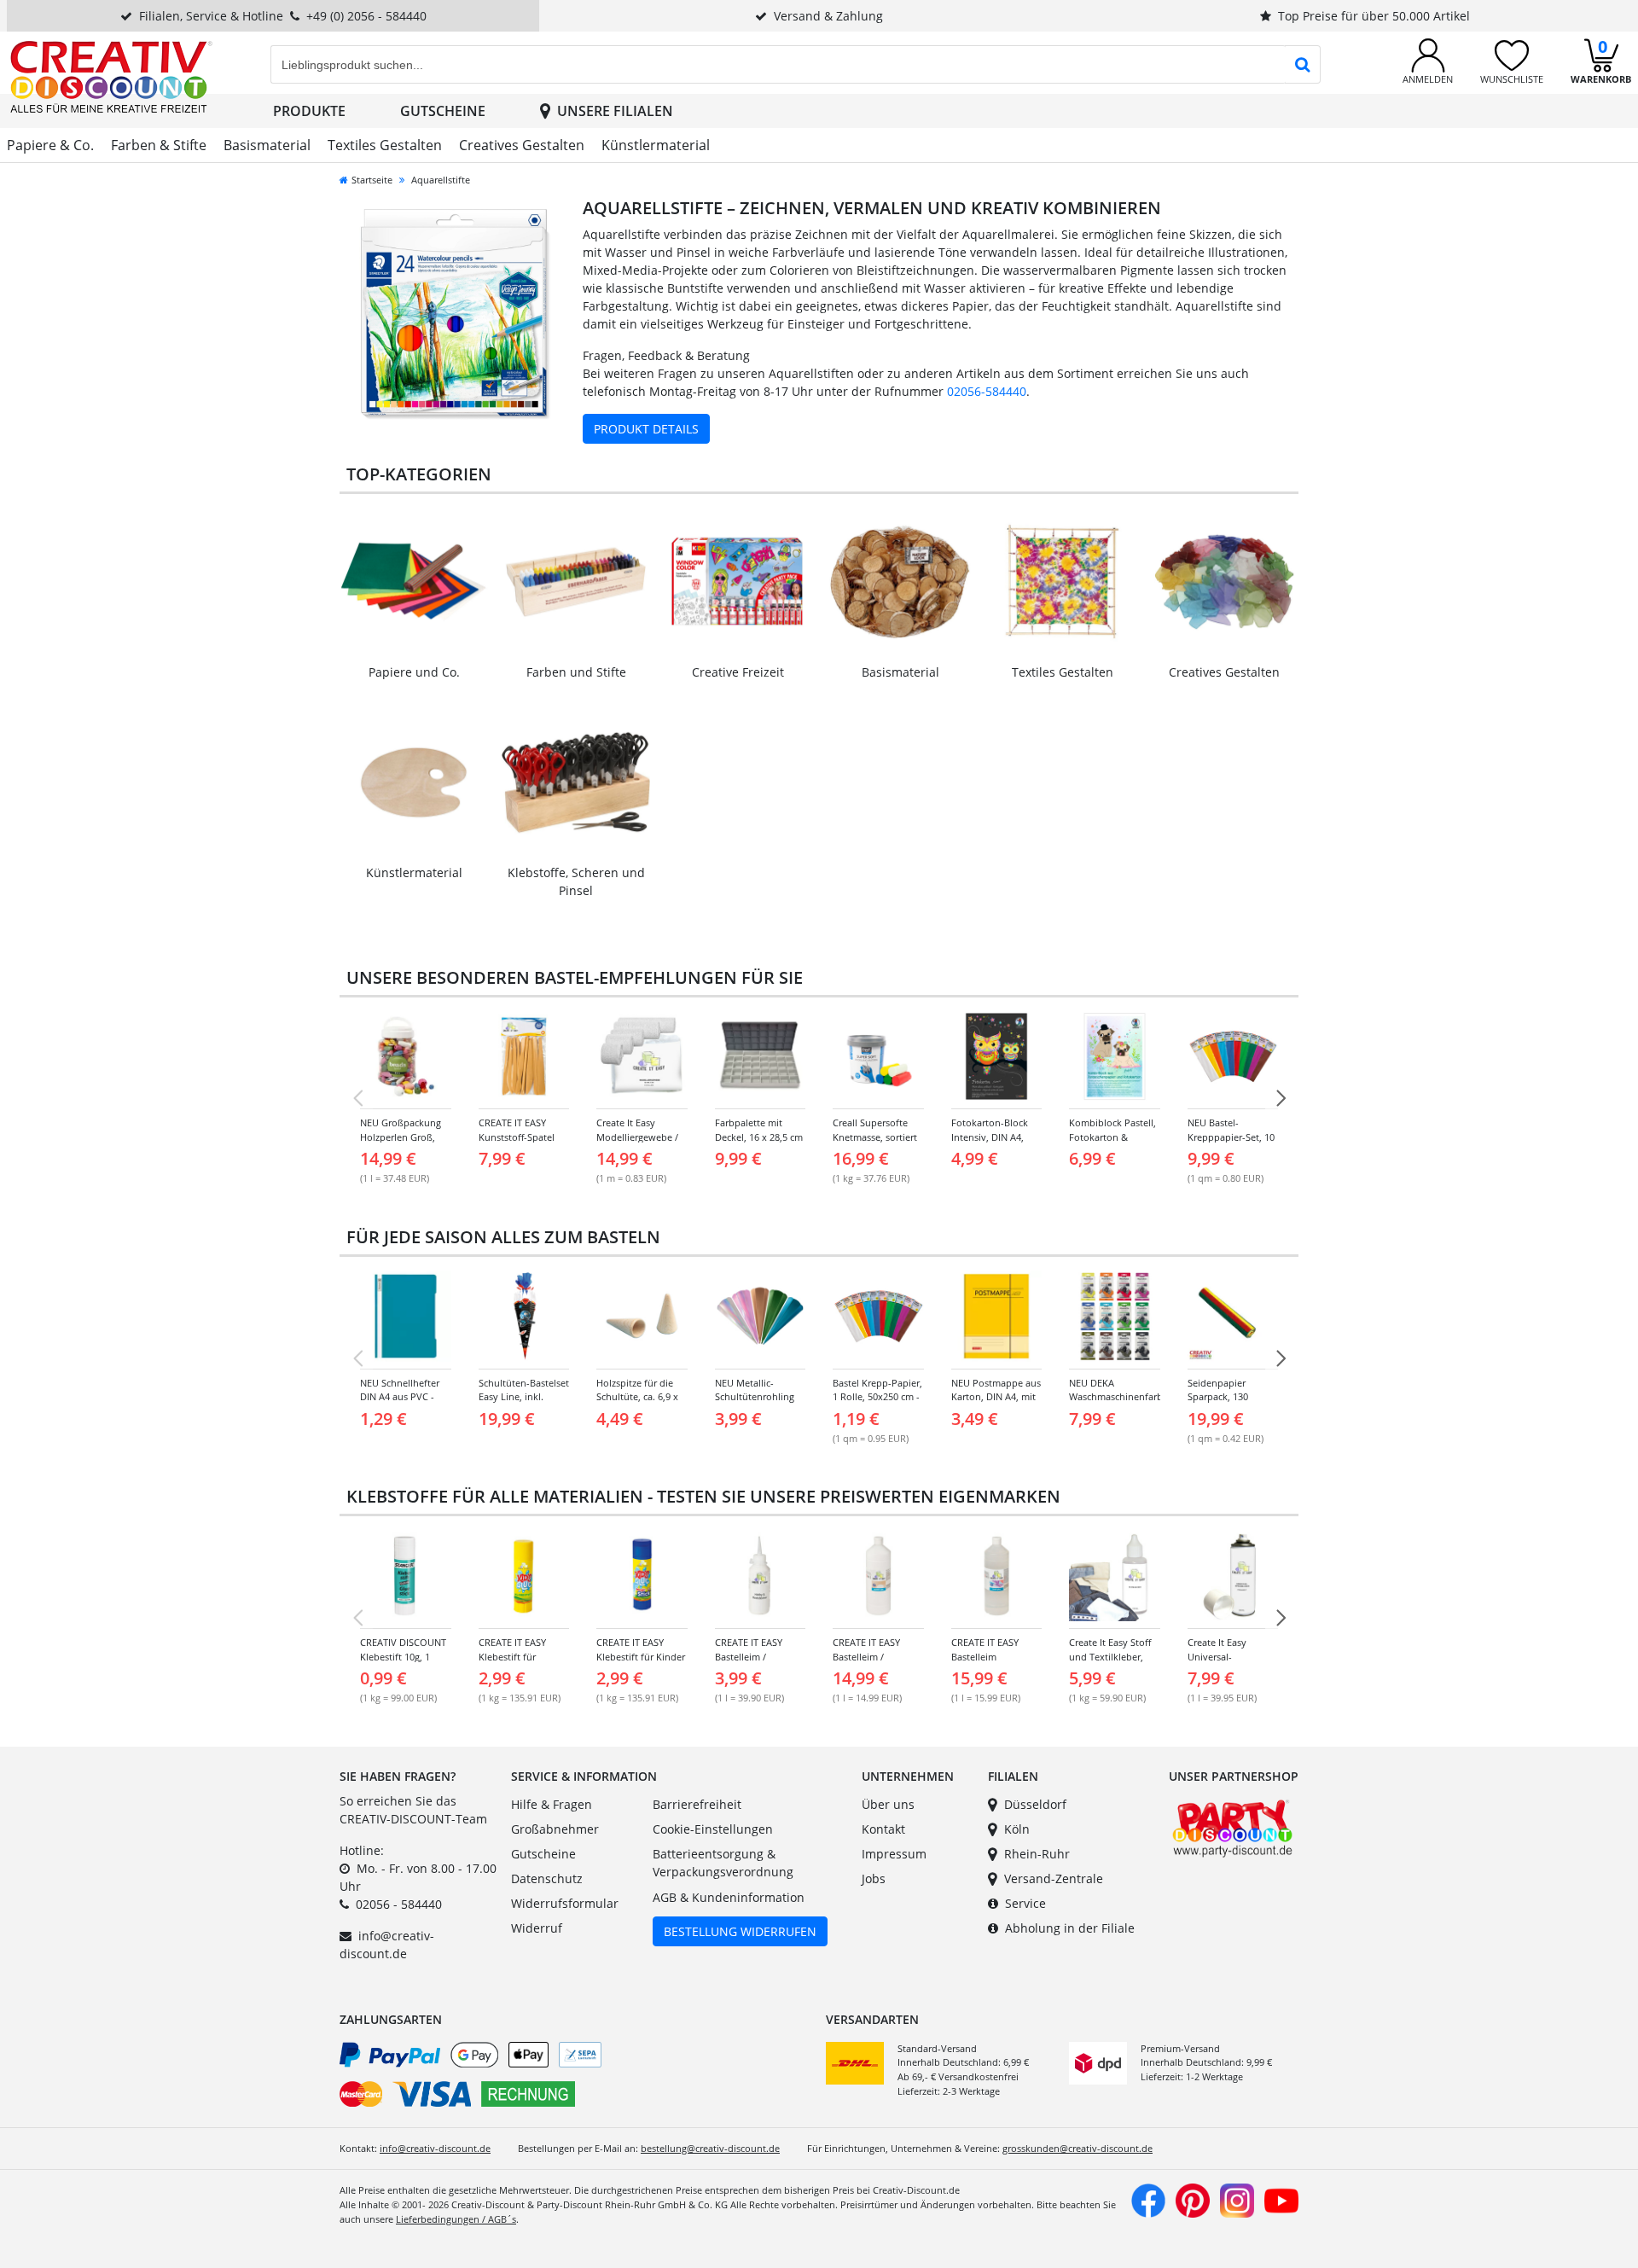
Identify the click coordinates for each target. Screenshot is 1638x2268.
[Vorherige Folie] (357, 1098)
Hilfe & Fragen (552, 1804)
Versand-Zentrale (1054, 1878)
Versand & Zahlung (828, 16)
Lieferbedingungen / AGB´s (456, 2219)
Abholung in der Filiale (1070, 1928)
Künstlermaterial (656, 145)
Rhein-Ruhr (1037, 1854)
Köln (1017, 1829)
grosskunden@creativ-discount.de (1077, 2148)
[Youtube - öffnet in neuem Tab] (1281, 2199)
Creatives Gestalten (522, 145)
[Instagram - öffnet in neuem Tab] (1237, 2199)
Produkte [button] (309, 111)
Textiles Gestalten (385, 145)
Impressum (894, 1854)
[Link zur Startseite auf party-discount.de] (111, 76)
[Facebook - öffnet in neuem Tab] (1148, 2199)
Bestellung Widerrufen (740, 1931)
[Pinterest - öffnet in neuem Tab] (1193, 2199)
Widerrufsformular (565, 1903)
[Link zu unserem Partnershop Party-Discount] (1232, 1826)
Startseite (372, 180)
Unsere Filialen (615, 111)
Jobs (874, 1878)
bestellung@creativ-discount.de (710, 2148)
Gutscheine (443, 111)
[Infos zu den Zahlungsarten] (576, 2078)
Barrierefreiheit (697, 1804)
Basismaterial (267, 145)
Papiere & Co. (50, 145)
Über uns (888, 1804)
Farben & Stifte (159, 145)
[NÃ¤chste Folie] (1281, 1098)
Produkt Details (646, 429)
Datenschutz (547, 1878)
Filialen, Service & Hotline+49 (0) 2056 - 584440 (283, 16)
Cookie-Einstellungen (713, 1829)
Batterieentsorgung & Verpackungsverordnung (723, 1863)
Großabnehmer (555, 1829)
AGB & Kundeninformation (729, 1897)
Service (1025, 1903)
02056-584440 (987, 391)
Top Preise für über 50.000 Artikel (1374, 16)
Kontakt (883, 1829)
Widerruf (537, 1928)
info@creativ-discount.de (435, 2148)
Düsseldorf (1035, 1804)
